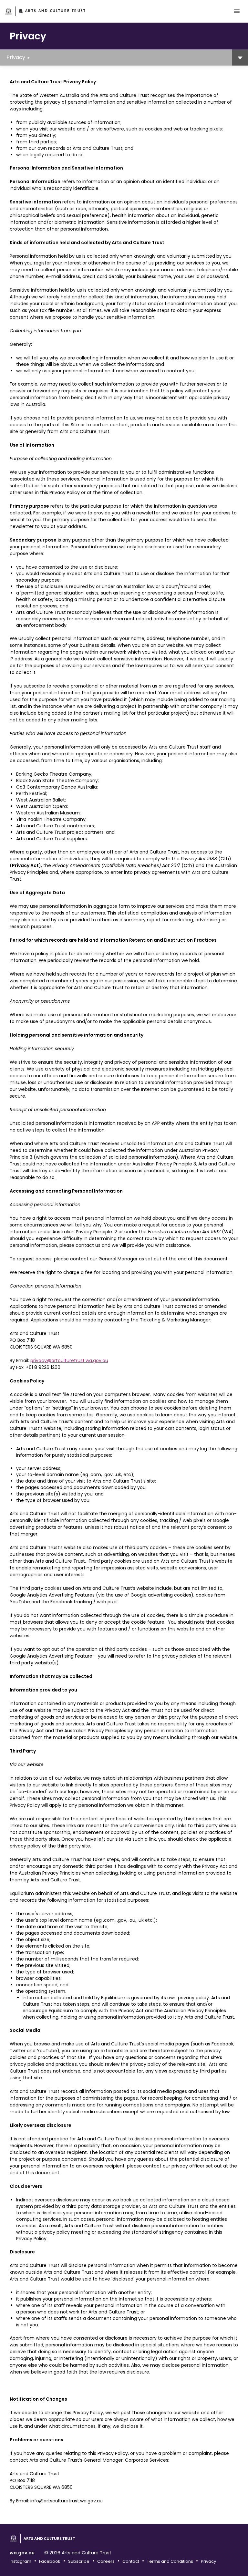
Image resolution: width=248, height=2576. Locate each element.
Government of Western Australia (9, 12)
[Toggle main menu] (237, 11)
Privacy (16, 57)
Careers (106, 2561)
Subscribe (79, 2561)
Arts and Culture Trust (56, 11)
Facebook (50, 2561)
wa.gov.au (22, 2553)
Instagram (21, 2561)
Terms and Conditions (170, 2561)
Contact (131, 2561)
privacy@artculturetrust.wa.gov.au (69, 1360)
